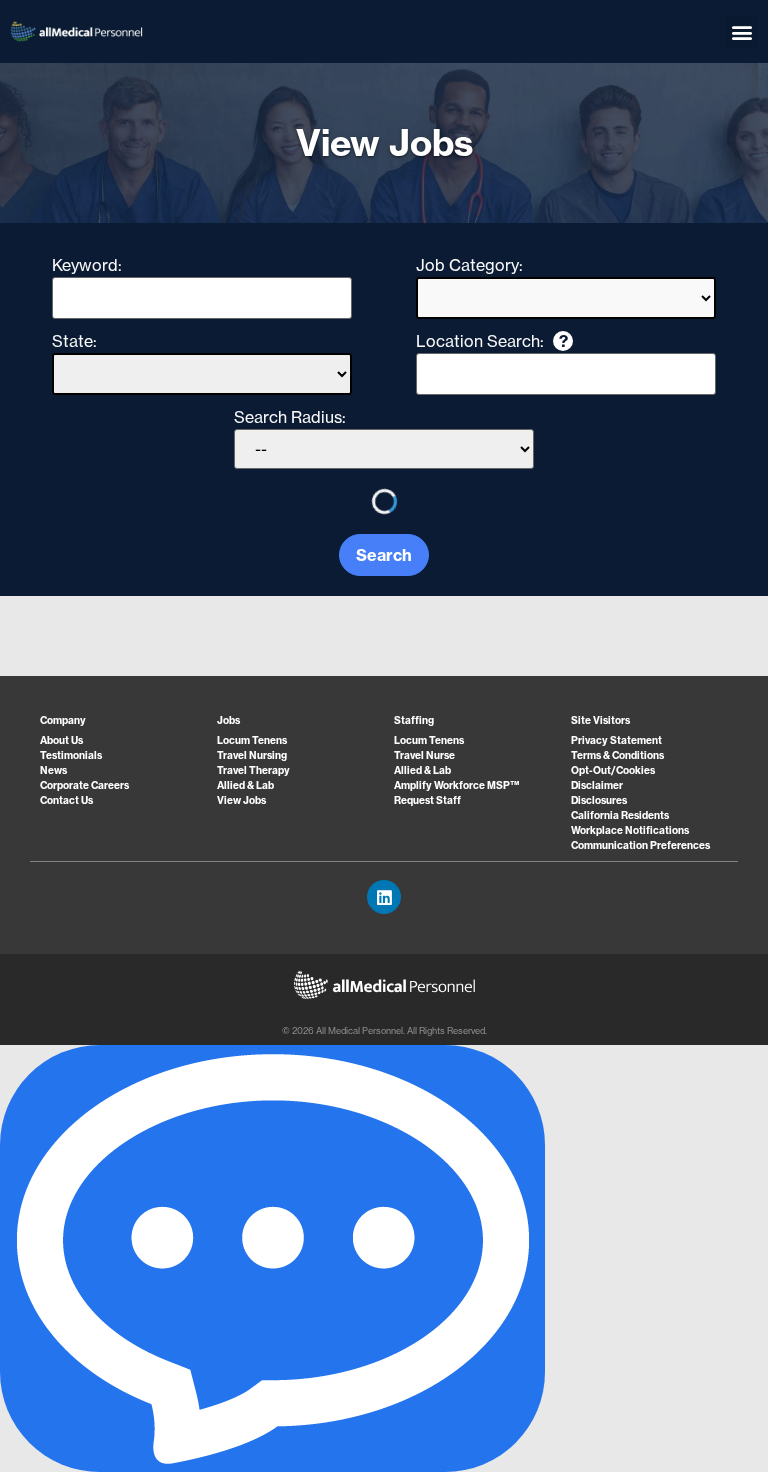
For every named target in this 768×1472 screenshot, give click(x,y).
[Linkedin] (384, 897)
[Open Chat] (272, 1258)
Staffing (414, 720)
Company (63, 720)
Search (384, 555)
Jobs (228, 720)
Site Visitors (600, 720)
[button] (741, 31)
